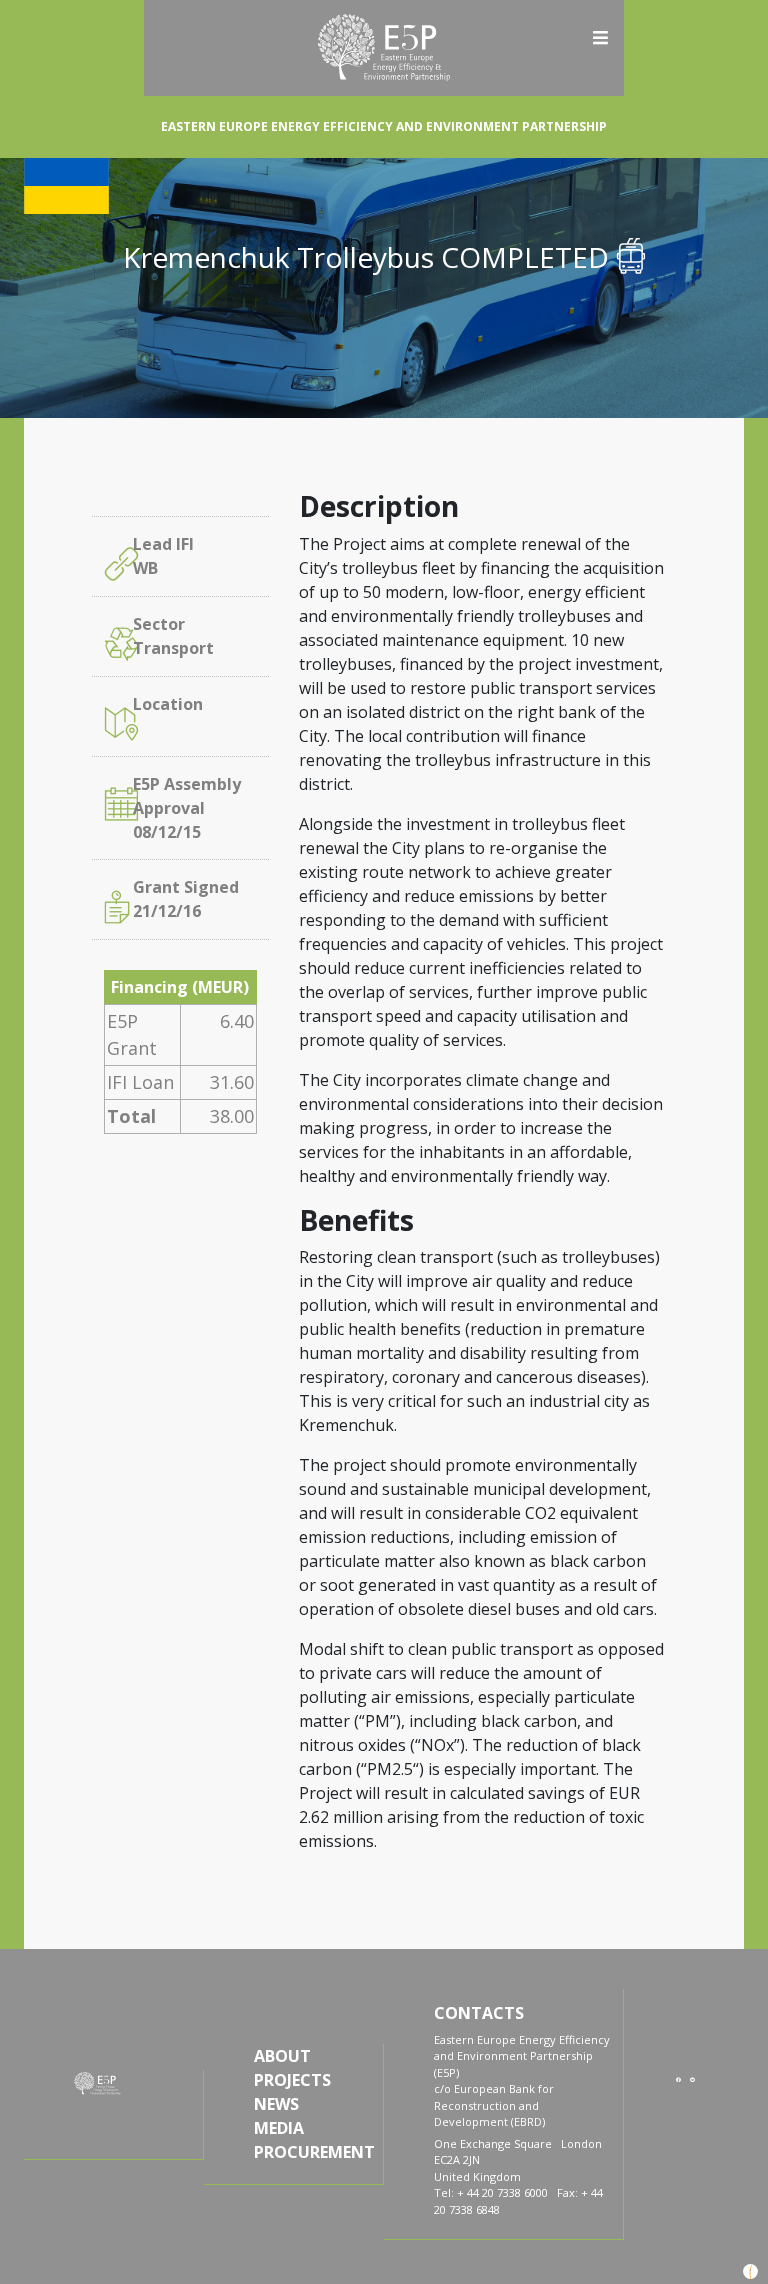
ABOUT (282, 2056)
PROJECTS (292, 2080)
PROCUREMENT (312, 2152)
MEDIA (279, 2128)
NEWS (276, 2104)
